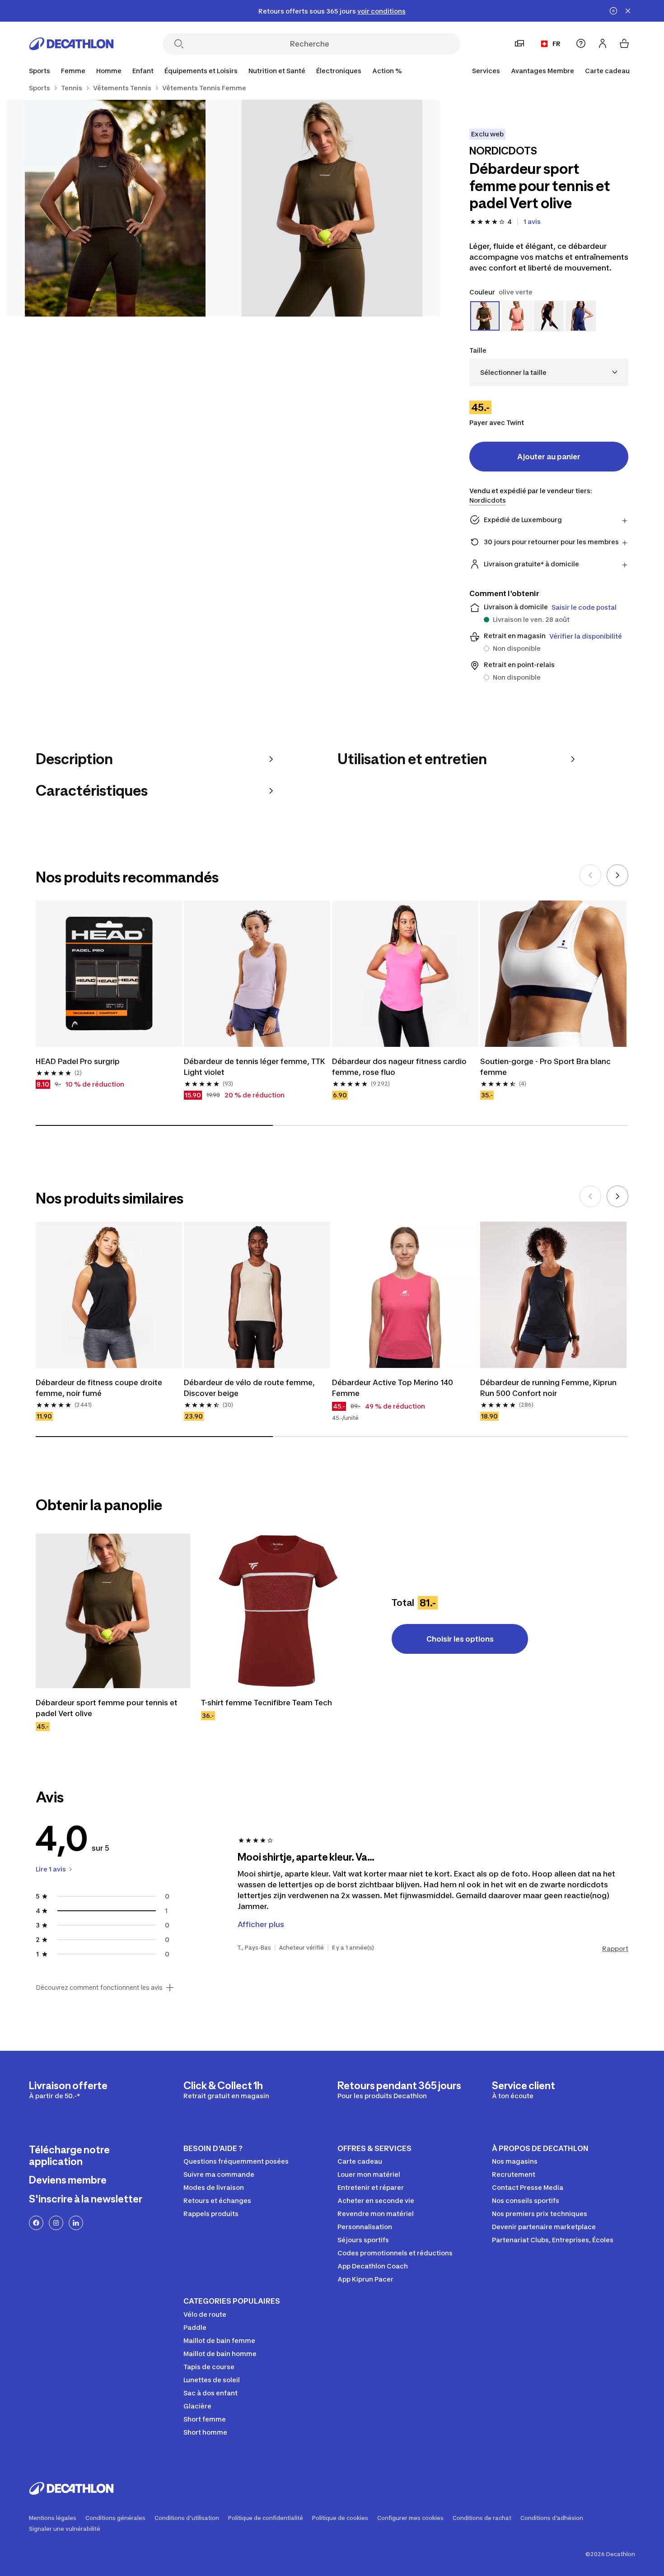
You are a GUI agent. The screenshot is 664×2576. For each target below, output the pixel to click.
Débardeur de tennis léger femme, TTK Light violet (255, 1067)
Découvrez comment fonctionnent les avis (99, 1988)
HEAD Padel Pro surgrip (78, 1061)
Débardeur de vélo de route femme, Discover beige (250, 1388)
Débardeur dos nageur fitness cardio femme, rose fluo (400, 1067)
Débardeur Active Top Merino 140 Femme (393, 1388)
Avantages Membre (542, 71)
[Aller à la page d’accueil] (71, 44)
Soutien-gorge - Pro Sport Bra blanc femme (546, 1067)
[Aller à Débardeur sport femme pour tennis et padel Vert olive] (113, 1611)
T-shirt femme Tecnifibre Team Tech (267, 1703)
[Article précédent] (590, 875)
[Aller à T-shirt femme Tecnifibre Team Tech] (278, 1611)
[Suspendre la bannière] (613, 11)
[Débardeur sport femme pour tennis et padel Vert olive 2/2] (115, 208)
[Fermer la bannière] (628, 11)
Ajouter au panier (549, 457)
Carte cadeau (607, 71)
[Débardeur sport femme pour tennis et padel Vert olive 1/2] (332, 208)
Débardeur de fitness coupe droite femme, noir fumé (100, 1388)
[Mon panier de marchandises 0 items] (624, 43)
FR (556, 44)
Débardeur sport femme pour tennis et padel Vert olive (108, 1708)
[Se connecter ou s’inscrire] (603, 43)
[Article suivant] (617, 875)
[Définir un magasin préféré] (519, 43)
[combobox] (549, 372)
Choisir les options (460, 1639)
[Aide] (581, 43)
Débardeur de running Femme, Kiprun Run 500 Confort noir (549, 1388)
